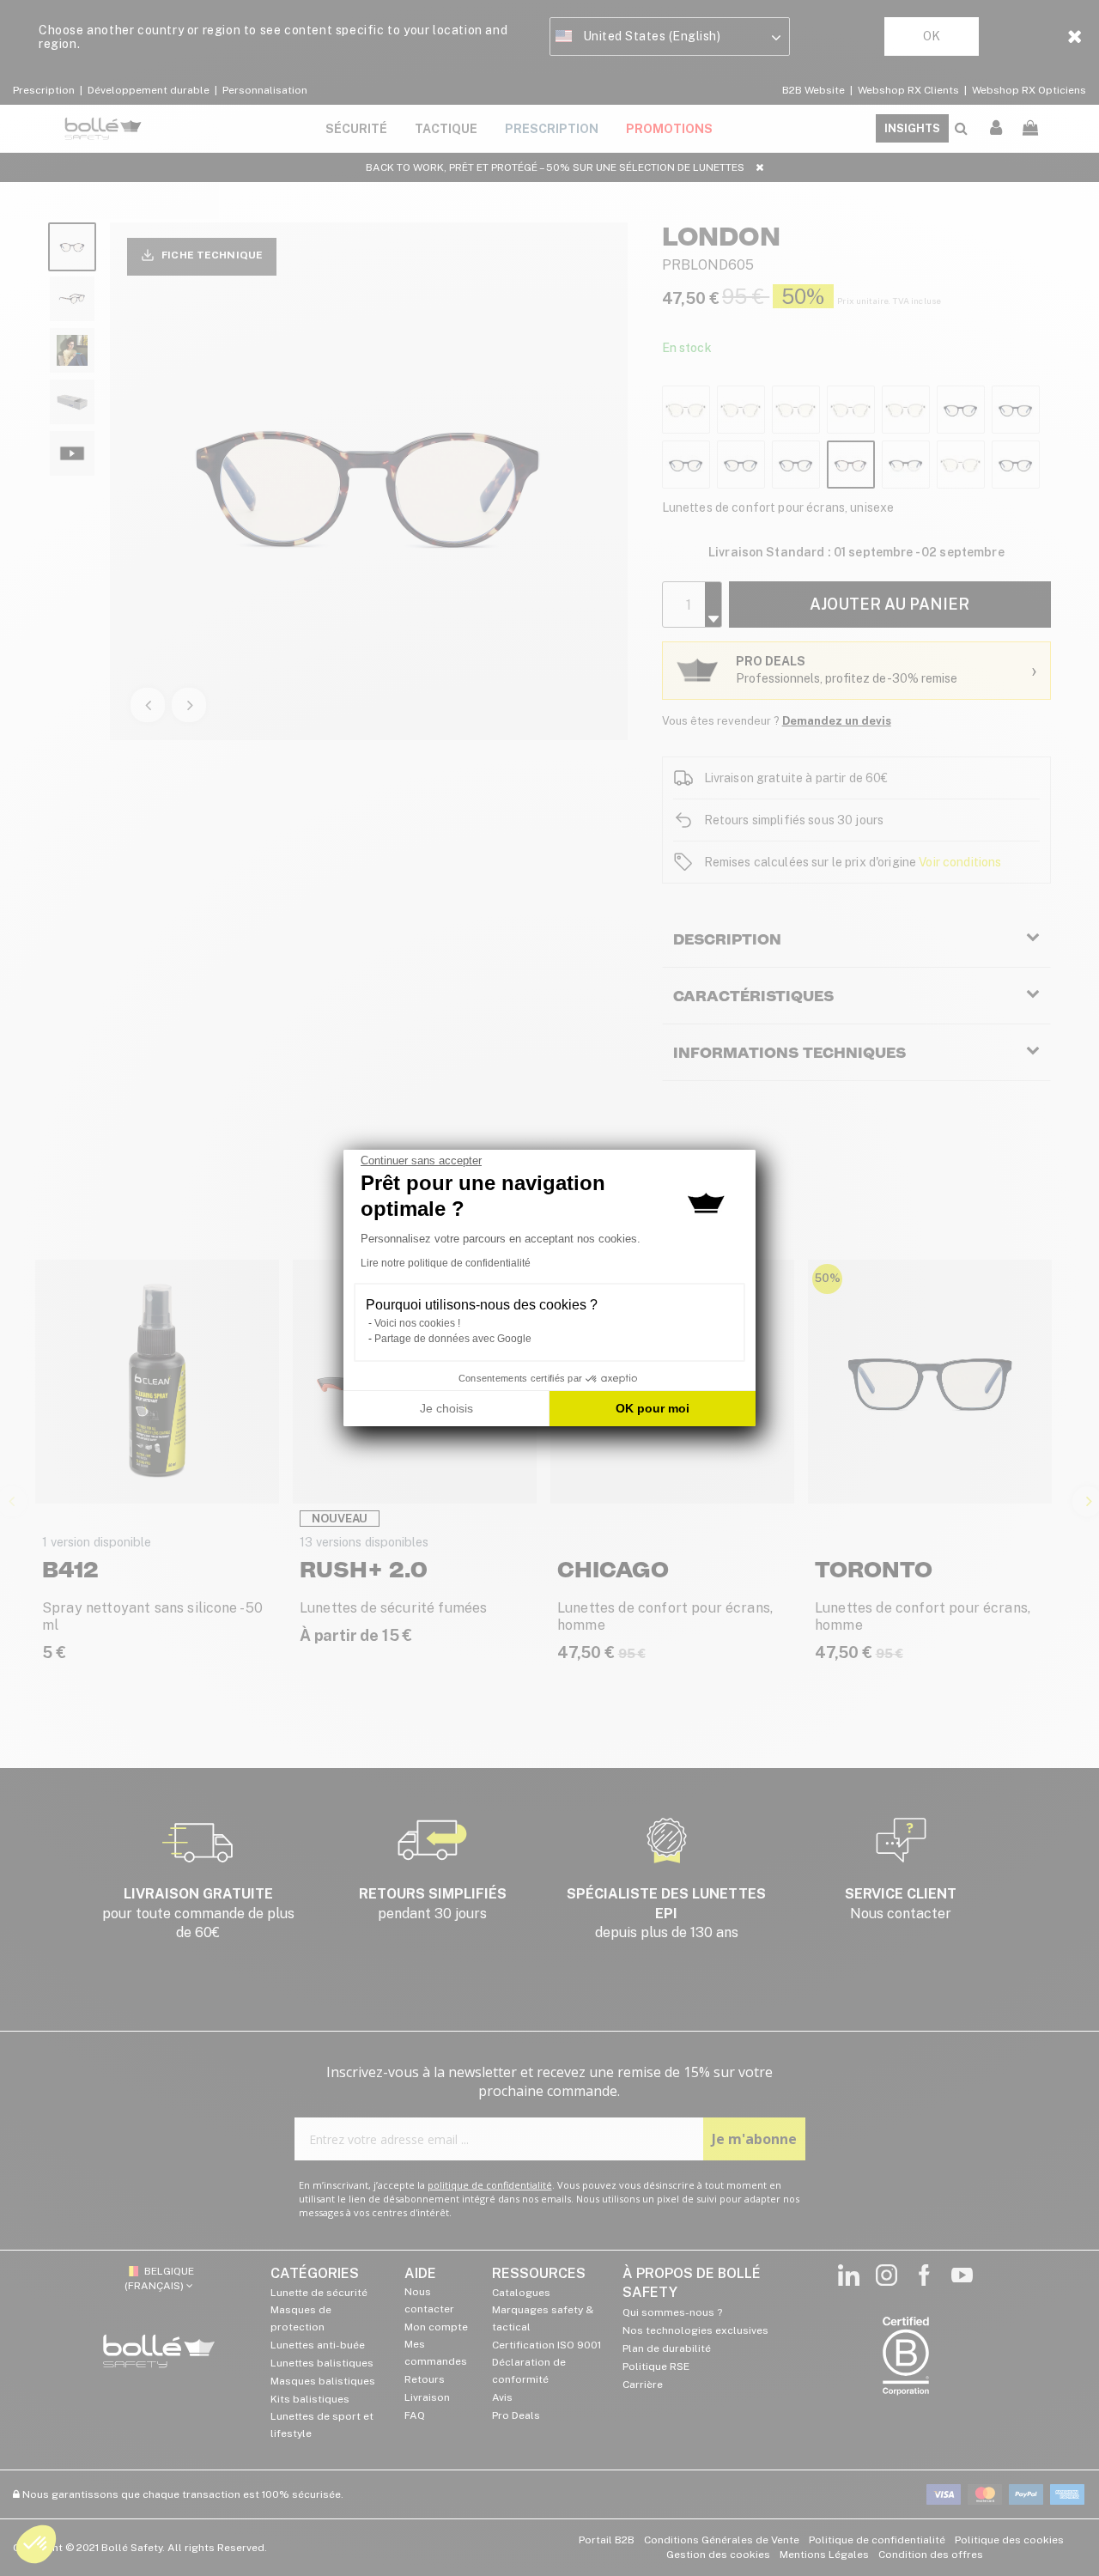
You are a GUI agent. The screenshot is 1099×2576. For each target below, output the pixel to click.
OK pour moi (653, 1408)
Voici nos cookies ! (417, 1323)
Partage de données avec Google (453, 1339)
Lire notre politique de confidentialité (446, 1263)
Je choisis (446, 1408)
